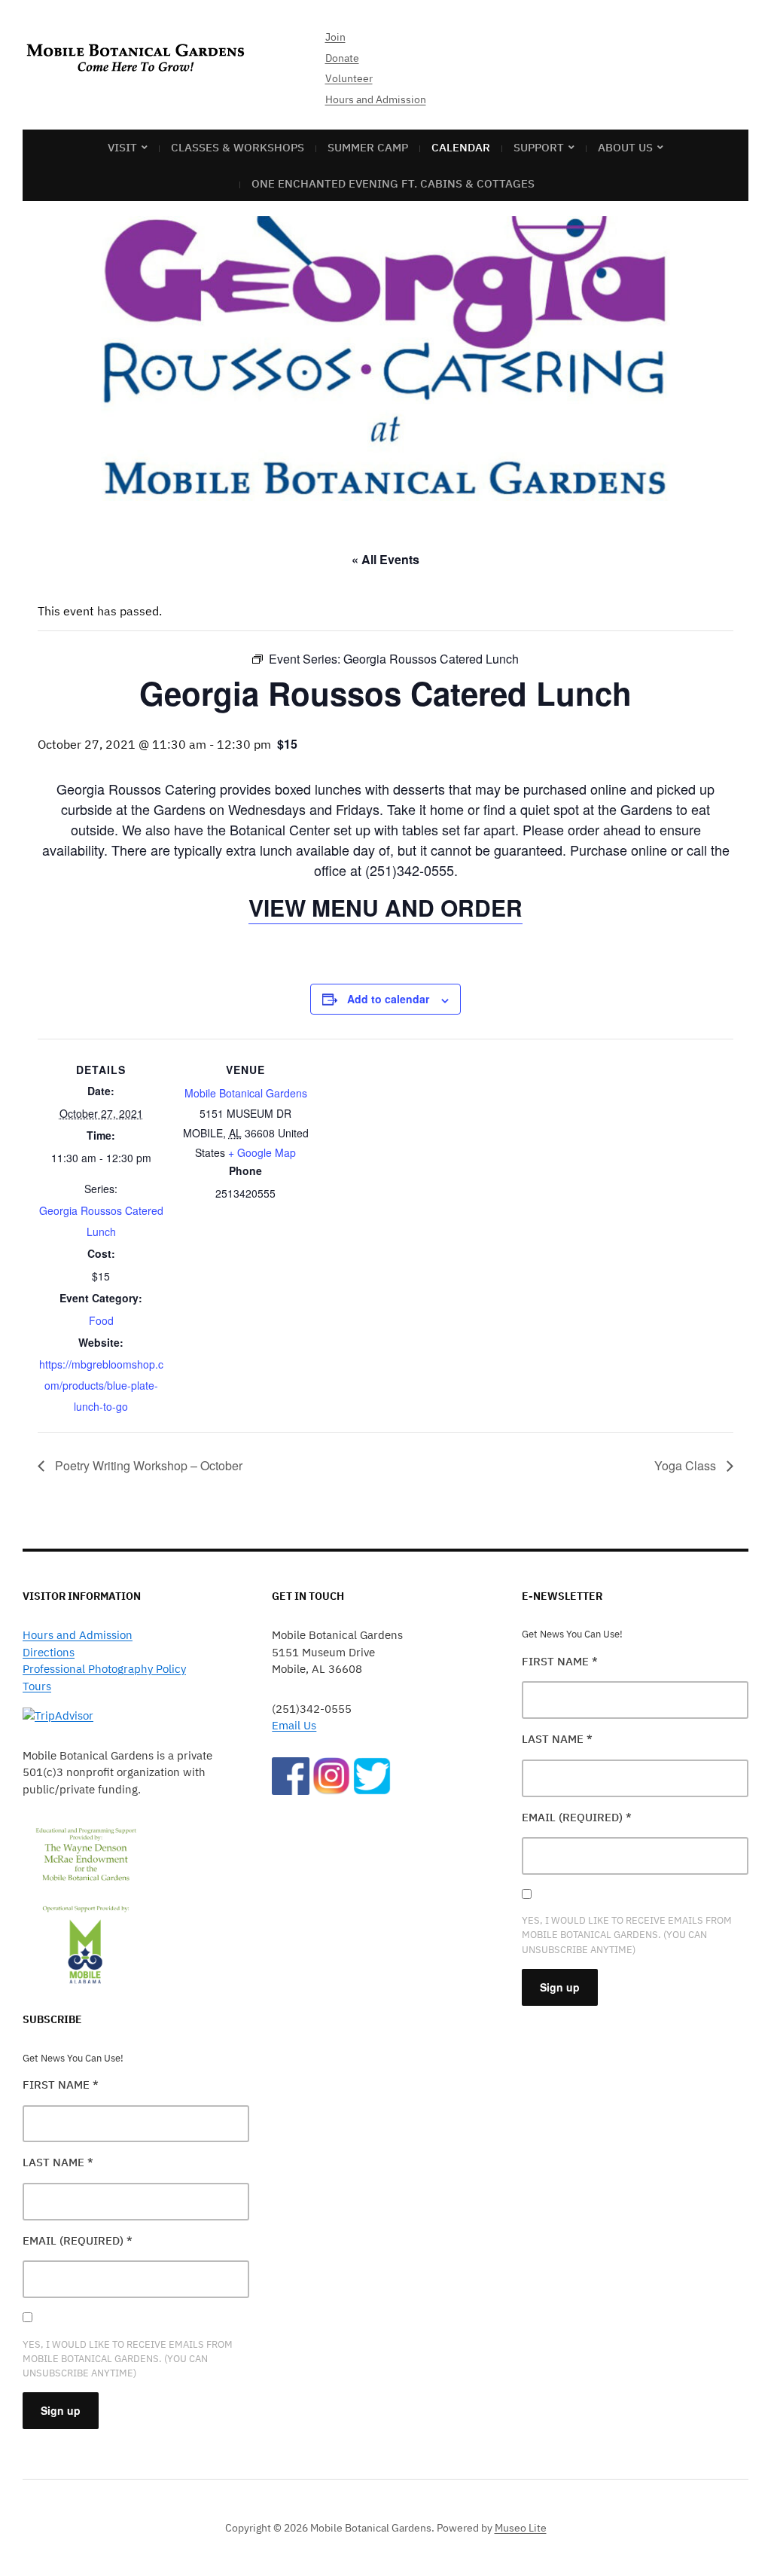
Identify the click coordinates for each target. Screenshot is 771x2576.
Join (335, 37)
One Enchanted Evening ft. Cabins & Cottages (393, 183)
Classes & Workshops (238, 147)
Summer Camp (368, 147)
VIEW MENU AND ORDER (385, 907)
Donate (342, 58)
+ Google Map (262, 1152)
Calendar (461, 147)
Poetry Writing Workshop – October (147, 1465)
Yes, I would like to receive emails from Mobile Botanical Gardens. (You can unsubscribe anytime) (128, 2359)
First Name (61, 2085)
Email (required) (78, 2240)
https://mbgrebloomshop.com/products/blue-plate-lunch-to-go (101, 1385)
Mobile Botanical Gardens (246, 1093)
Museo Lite (521, 2528)
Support (539, 147)
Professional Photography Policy (104, 1669)
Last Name (58, 2162)
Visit (122, 147)
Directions (49, 1652)
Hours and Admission (376, 99)
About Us (625, 147)
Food (101, 1320)
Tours (37, 1686)
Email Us (294, 1725)
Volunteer (349, 78)
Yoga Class (687, 1465)
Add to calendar (388, 999)
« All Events (385, 559)
